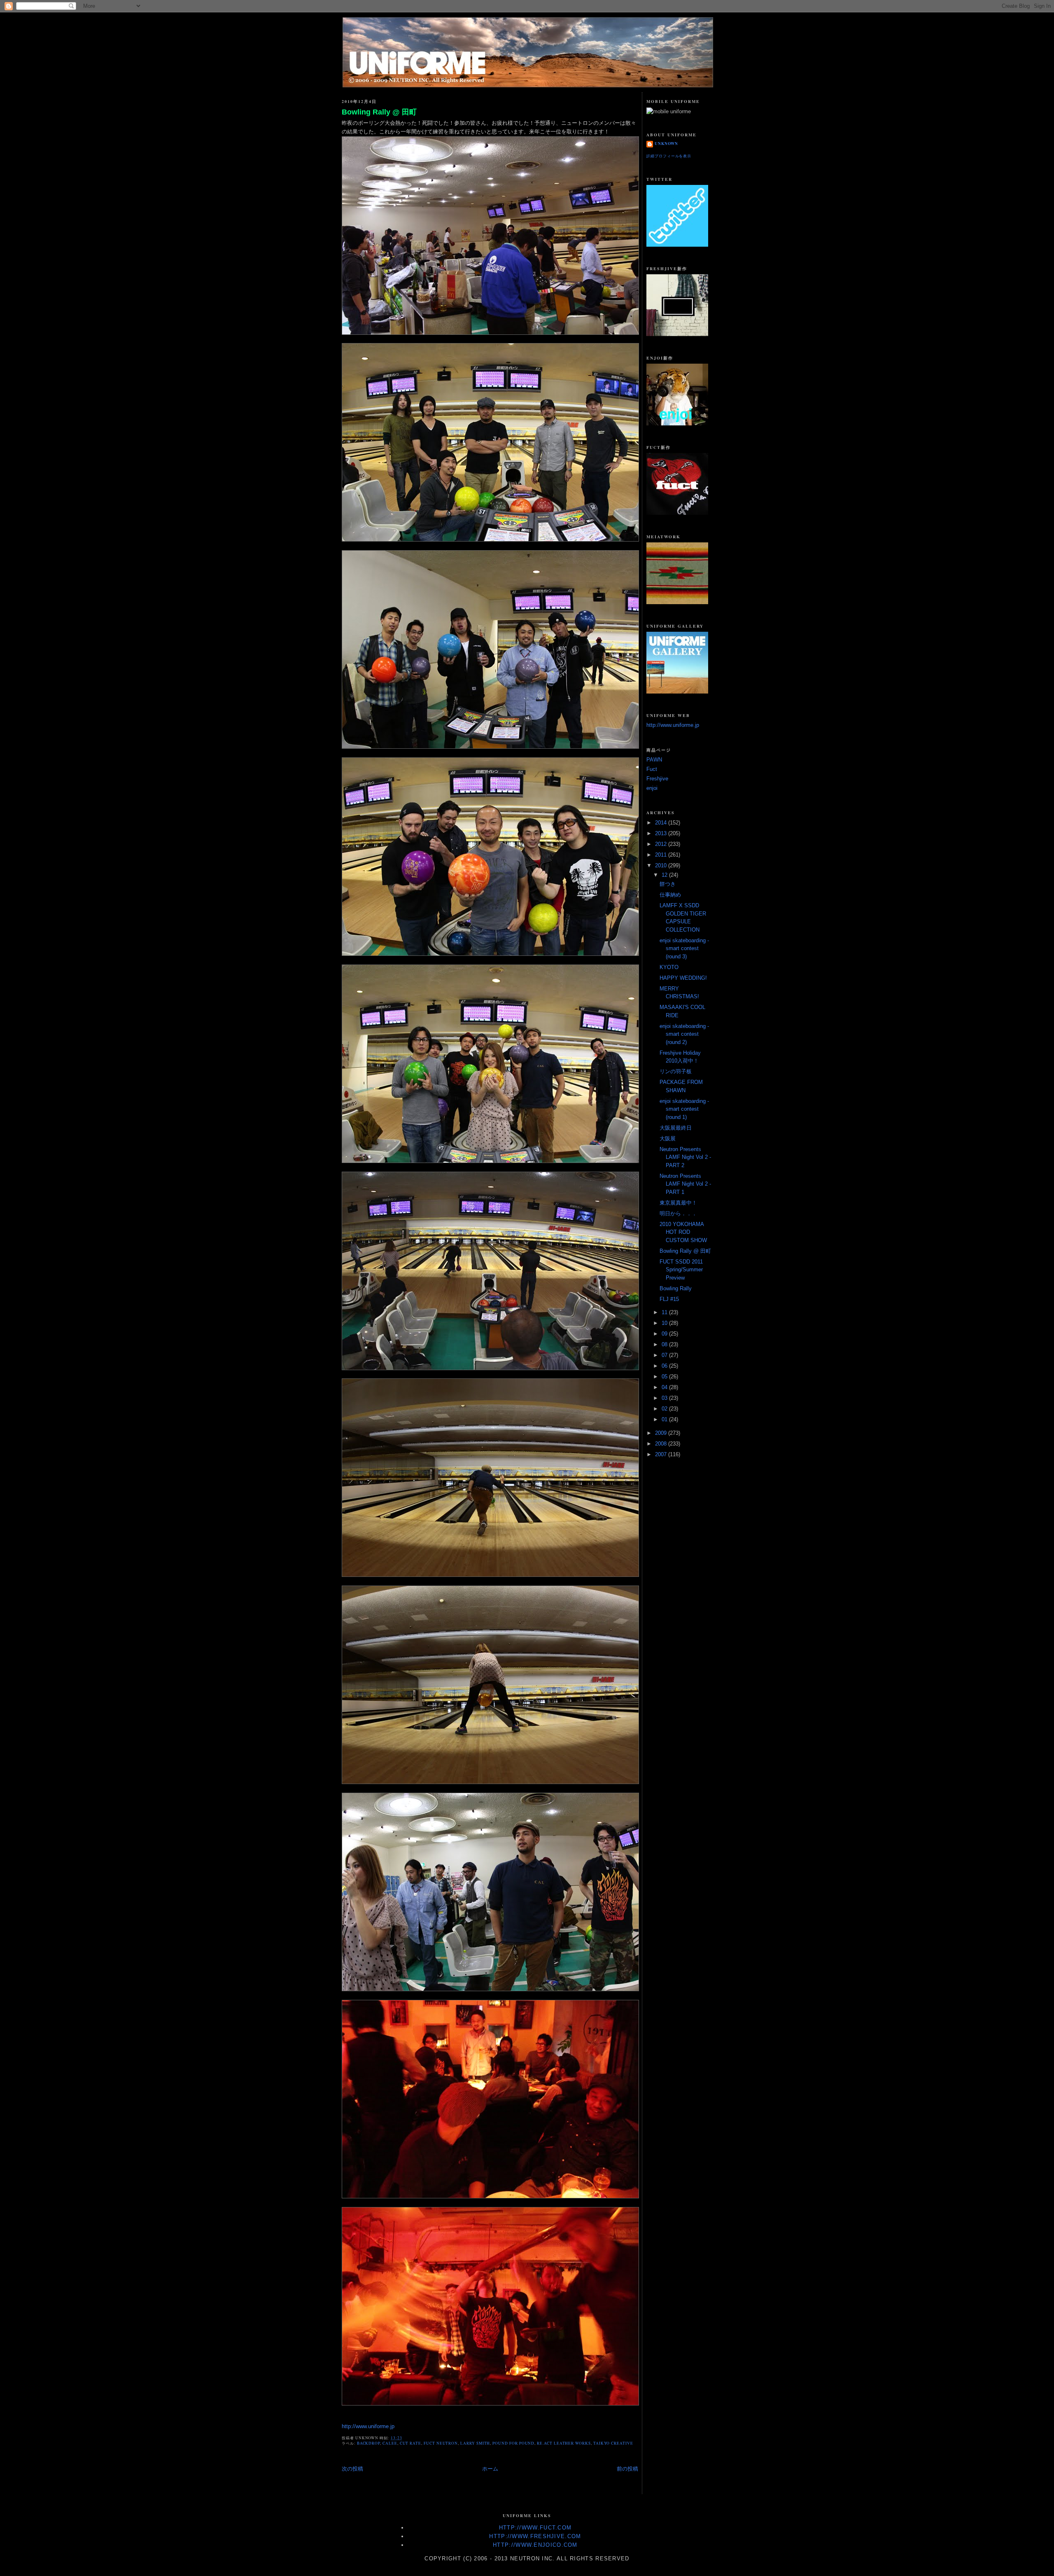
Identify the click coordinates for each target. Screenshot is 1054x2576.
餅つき (668, 884)
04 (665, 1387)
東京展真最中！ (678, 1203)
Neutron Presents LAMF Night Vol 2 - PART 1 (685, 1184)
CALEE (390, 2443)
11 (665, 1312)
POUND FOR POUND (513, 2443)
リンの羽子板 (676, 1071)
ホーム (490, 2469)
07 (665, 1355)
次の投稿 (352, 2469)
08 (665, 1344)
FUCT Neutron (441, 2443)
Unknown (666, 144)
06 (665, 1366)
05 (665, 1377)
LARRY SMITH (475, 2443)
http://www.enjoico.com (535, 2545)
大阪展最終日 (676, 1128)
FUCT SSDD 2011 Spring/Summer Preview (681, 1270)
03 (665, 1398)
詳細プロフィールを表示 (669, 156)
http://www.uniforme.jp (368, 2426)
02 (665, 1409)
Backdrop (369, 2443)
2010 (662, 865)
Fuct (652, 769)
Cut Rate (411, 2443)
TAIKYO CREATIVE (613, 2443)
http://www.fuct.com (535, 2528)
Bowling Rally (676, 1288)
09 (665, 1334)
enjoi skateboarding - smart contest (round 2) (684, 1034)
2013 (662, 833)
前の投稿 (627, 2469)
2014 (662, 823)
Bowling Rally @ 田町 (379, 112)
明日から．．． (678, 1213)
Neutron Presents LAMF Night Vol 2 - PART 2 (685, 1157)
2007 (662, 1454)
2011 (662, 855)
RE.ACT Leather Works (564, 2443)
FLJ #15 (669, 1299)
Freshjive (657, 779)
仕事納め (670, 895)
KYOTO (669, 967)
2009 (662, 1433)
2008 (662, 1444)
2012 (662, 844)
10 (665, 1323)
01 (665, 1419)
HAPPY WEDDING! (683, 978)
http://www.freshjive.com (535, 2536)
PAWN (654, 760)
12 (665, 875)
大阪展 (668, 1139)
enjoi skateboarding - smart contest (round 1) (684, 1109)
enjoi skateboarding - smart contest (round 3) (684, 948)
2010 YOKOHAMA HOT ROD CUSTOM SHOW (683, 1232)
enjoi (652, 788)
